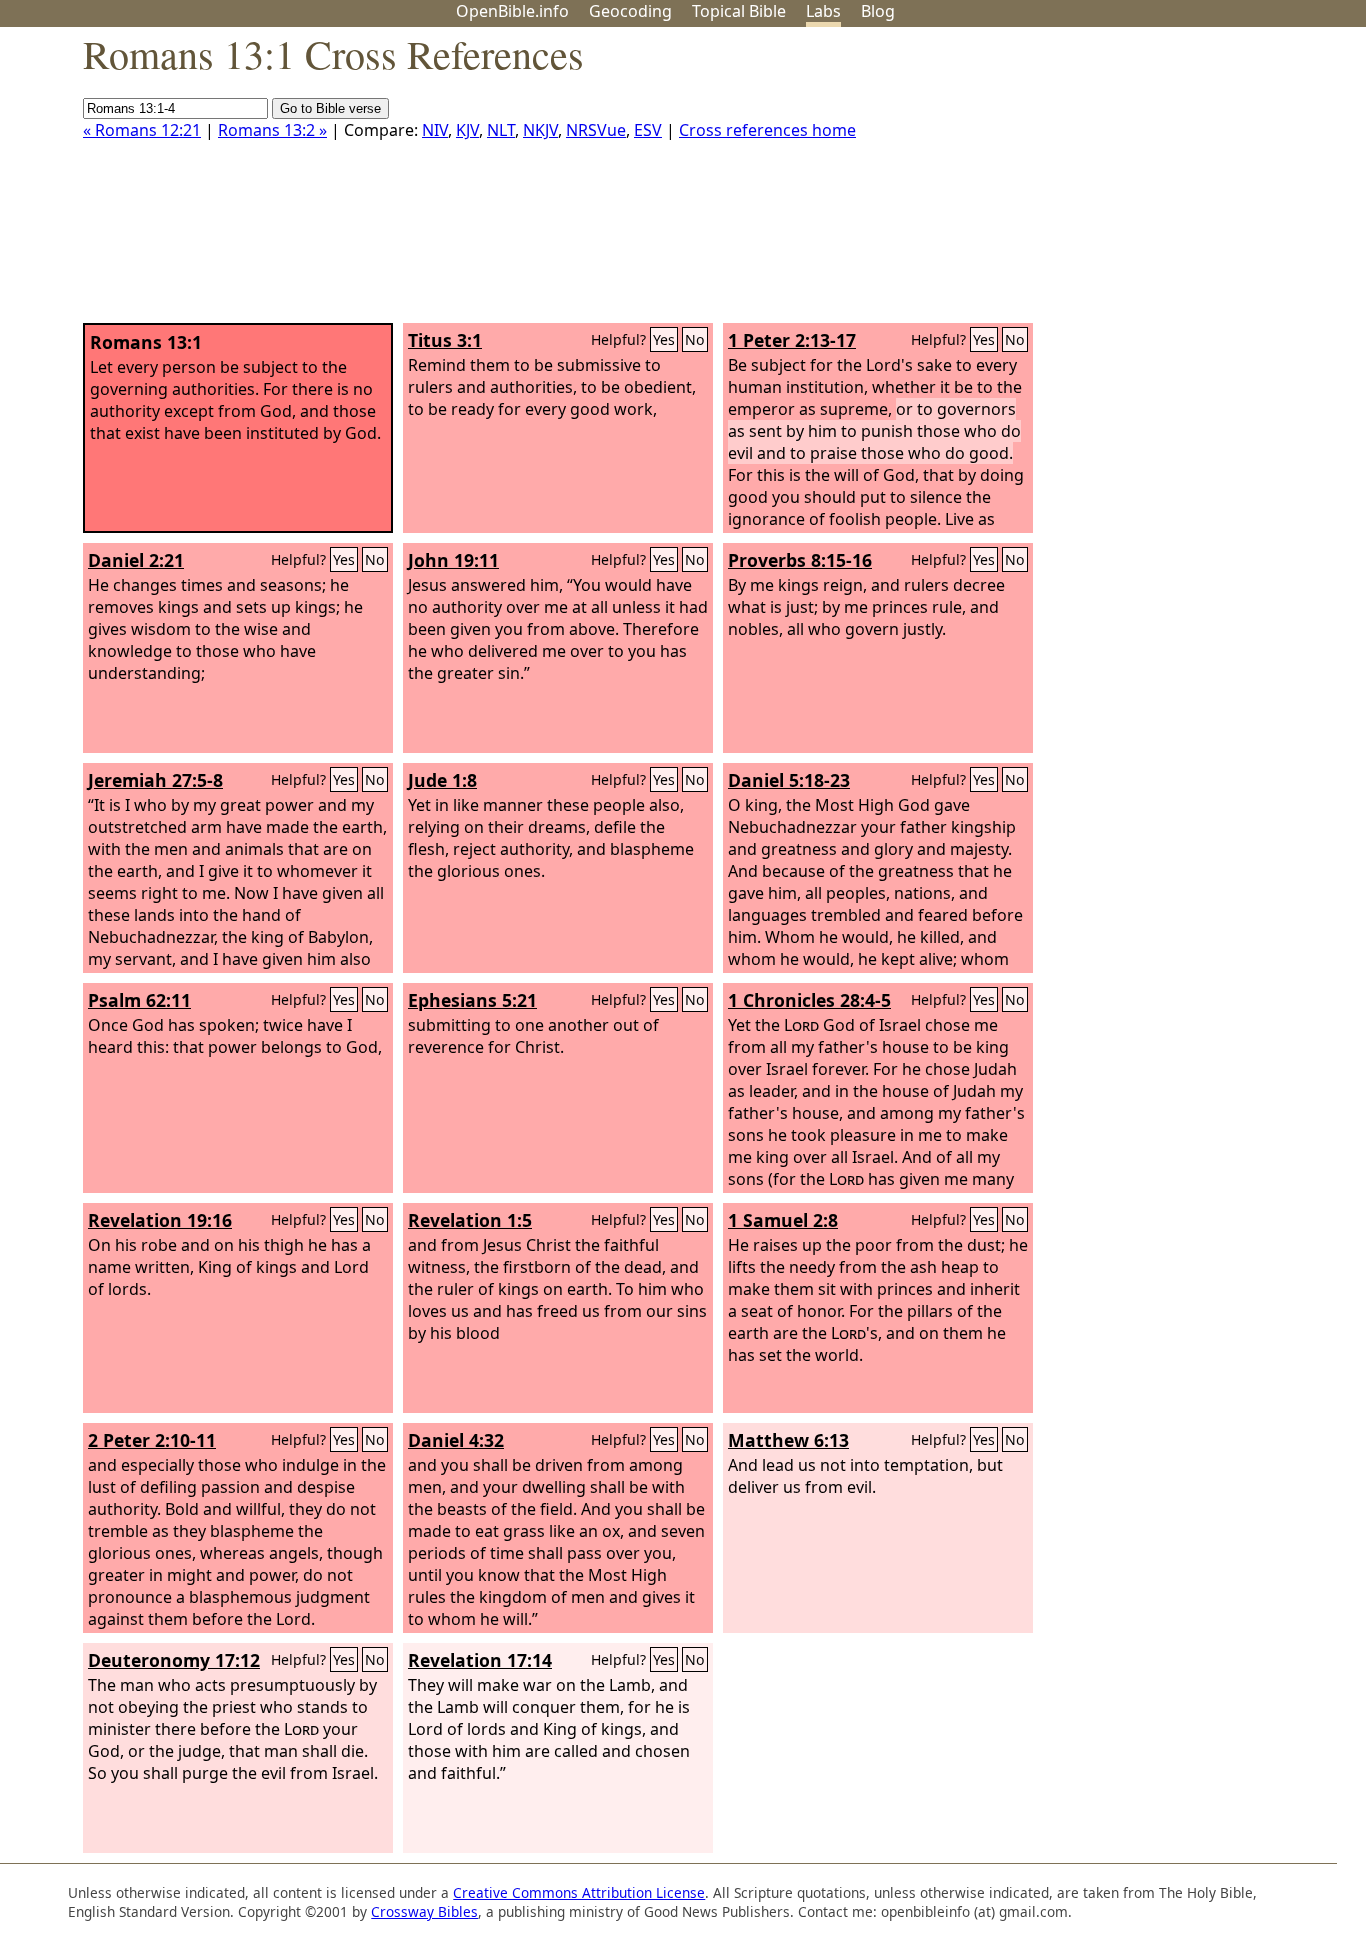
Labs (823, 11)
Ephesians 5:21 (472, 1000)
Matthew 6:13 (788, 1440)
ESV (648, 130)
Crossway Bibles (424, 1911)
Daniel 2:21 (136, 560)
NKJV (540, 130)
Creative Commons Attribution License (579, 1892)
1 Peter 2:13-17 (792, 340)
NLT (501, 130)
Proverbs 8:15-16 (800, 560)
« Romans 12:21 (142, 130)
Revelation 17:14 (480, 1660)
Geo (630, 11)
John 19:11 (453, 560)
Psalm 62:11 (139, 1000)
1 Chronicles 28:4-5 (809, 1000)
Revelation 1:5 (470, 1220)
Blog (878, 11)
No (695, 339)
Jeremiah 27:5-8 (155, 780)
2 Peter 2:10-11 (152, 1440)
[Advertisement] (1164, 183)
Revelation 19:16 (160, 1220)
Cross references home (767, 130)
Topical (739, 11)
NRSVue (596, 130)
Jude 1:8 (442, 780)
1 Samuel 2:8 (783, 1220)
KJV (467, 130)
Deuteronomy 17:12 (174, 1660)
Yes (664, 339)
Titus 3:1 (445, 340)
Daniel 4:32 (456, 1440)
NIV (435, 130)
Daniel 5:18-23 (789, 780)
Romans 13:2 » (272, 130)
